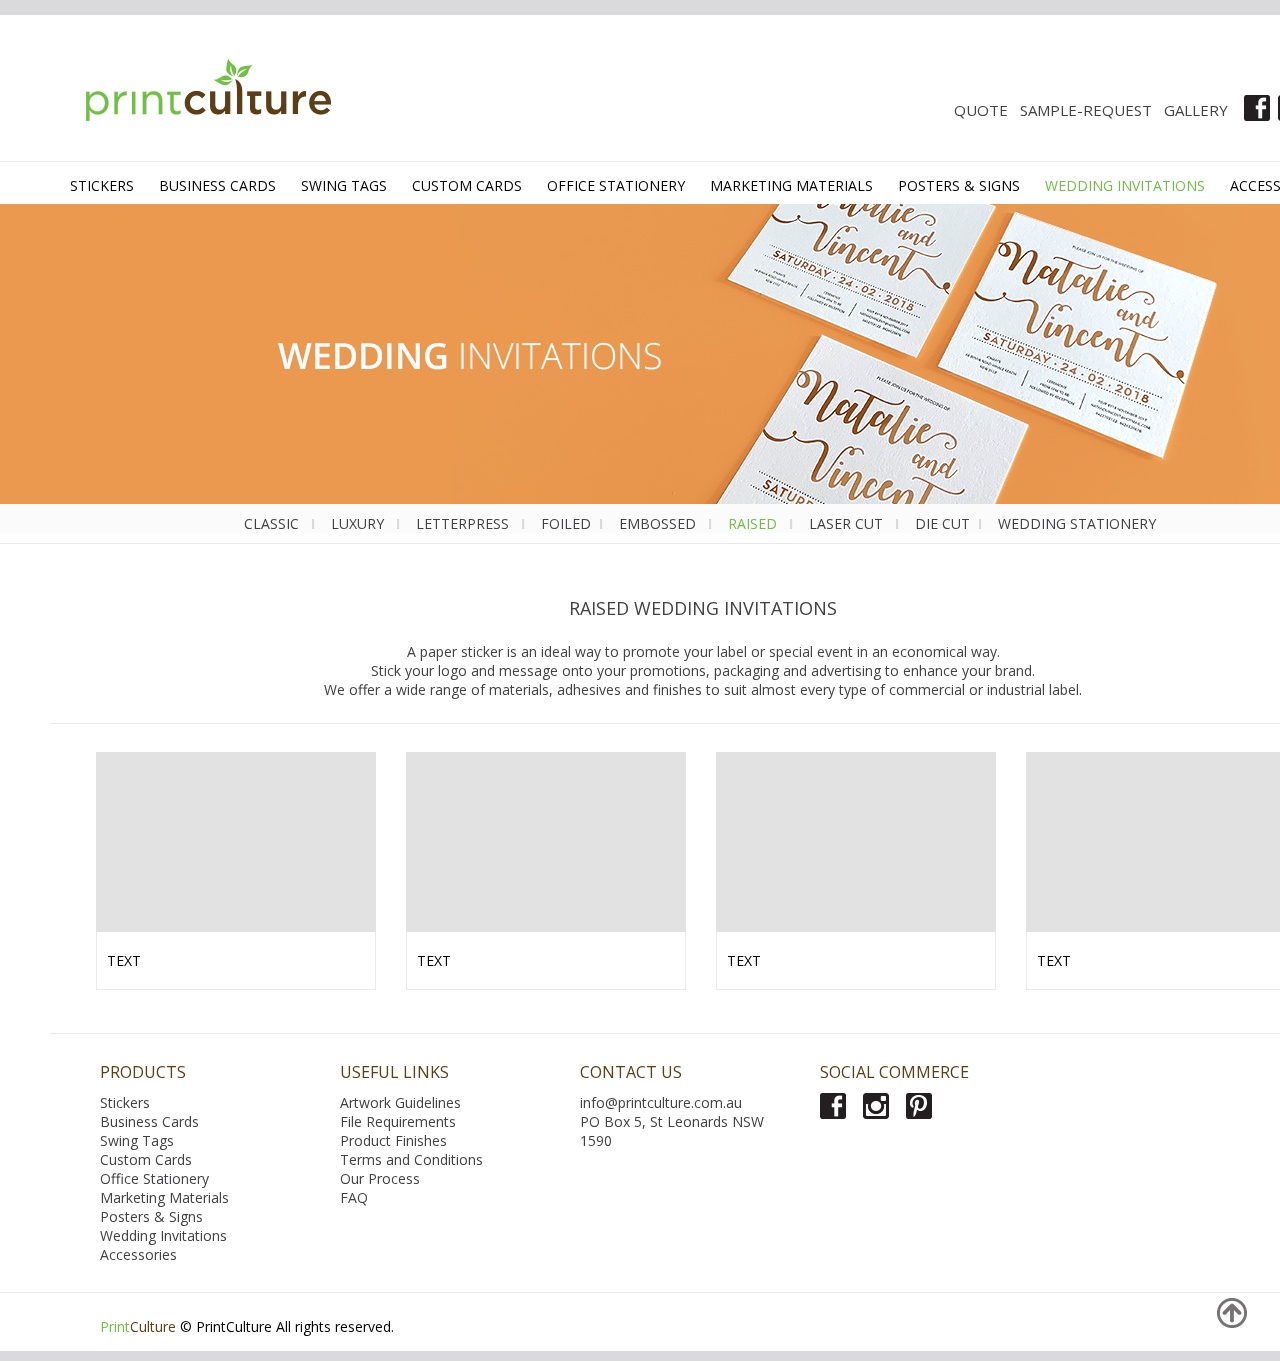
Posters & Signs (151, 1216)
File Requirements (398, 1121)
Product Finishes (393, 1140)
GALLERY (1196, 110)
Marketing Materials (164, 1197)
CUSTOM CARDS (467, 185)
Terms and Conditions (411, 1159)
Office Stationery (154, 1178)
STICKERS (102, 185)
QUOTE (981, 110)
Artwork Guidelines (400, 1102)
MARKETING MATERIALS (791, 185)
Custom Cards (146, 1159)
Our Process (380, 1178)
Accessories (138, 1254)
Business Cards (149, 1121)
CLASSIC (271, 523)
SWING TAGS (344, 185)
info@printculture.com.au (661, 1102)
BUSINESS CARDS (217, 185)
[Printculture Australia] (199, 93)
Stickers (125, 1102)
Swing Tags (137, 1140)
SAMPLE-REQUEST (1086, 110)
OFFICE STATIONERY (616, 185)
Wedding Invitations (163, 1235)
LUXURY (359, 523)
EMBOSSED (659, 523)
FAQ (354, 1197)
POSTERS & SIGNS (959, 185)
